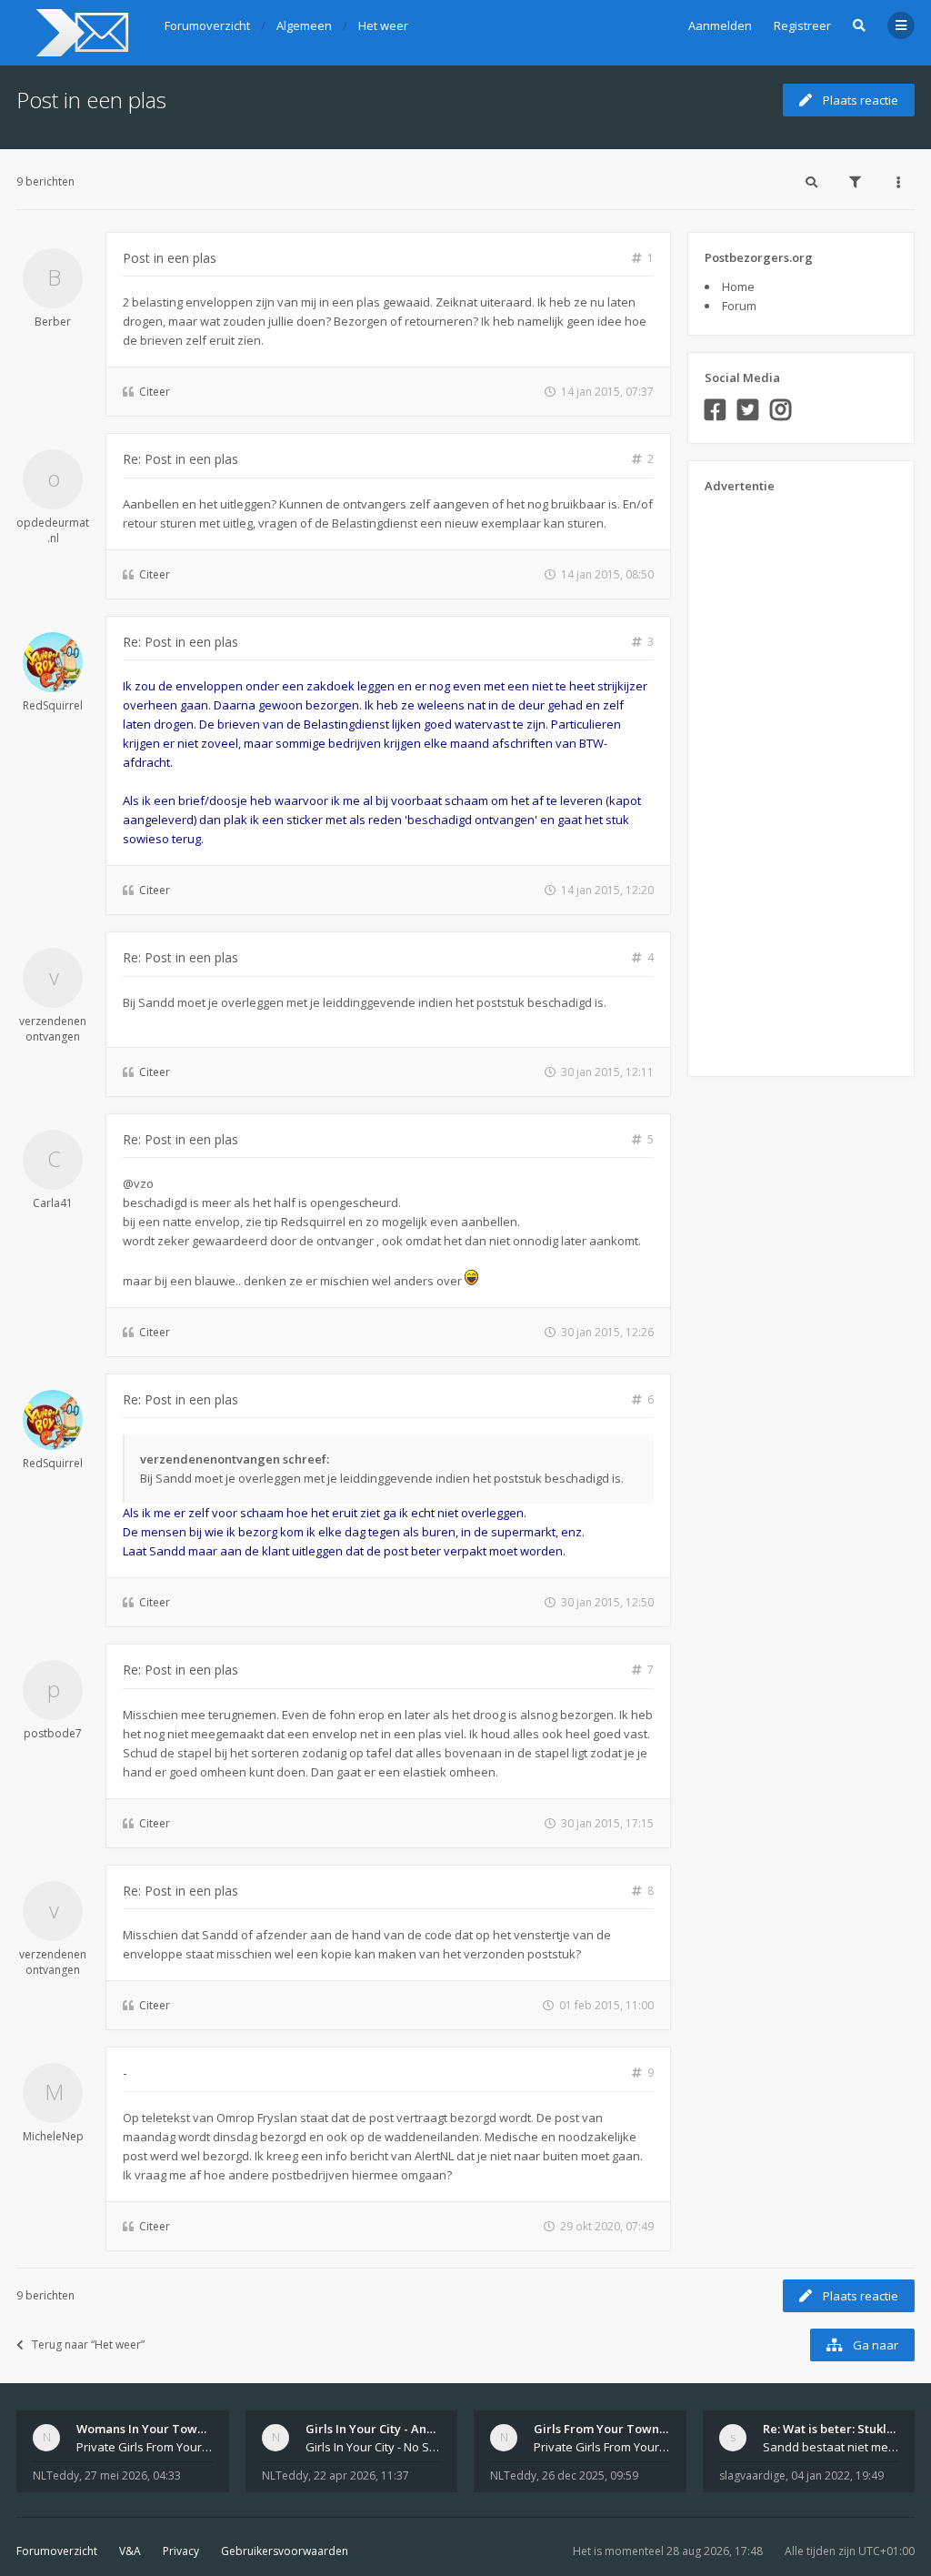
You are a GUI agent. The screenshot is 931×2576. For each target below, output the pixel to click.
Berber (53, 322)
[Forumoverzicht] (80, 33)
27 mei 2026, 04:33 (133, 2475)
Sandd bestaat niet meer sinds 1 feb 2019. (831, 2447)
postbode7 (53, 1733)
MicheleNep (53, 2136)
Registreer (802, 25)
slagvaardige (752, 2475)
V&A (130, 2551)
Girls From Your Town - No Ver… (626, 2429)
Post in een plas (91, 100)
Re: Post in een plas (180, 459)
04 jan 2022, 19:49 (837, 2475)
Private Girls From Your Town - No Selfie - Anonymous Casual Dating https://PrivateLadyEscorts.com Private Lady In (602, 2447)
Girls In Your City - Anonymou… (394, 2429)
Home (738, 287)
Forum (739, 306)
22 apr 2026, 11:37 (361, 2475)
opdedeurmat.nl (53, 530)
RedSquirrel (53, 705)
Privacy (181, 2551)
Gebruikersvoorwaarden (285, 2551)
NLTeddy (56, 2475)
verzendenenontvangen (53, 1029)
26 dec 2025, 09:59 (590, 2475)
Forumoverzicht (57, 2551)
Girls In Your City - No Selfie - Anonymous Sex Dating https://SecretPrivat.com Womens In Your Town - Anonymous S (374, 2447)
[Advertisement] (777, 779)
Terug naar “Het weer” (88, 2345)
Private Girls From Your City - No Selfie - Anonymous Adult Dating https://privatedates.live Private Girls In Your (145, 2447)
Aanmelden (720, 25)
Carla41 (53, 1203)
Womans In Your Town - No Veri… (171, 2429)
